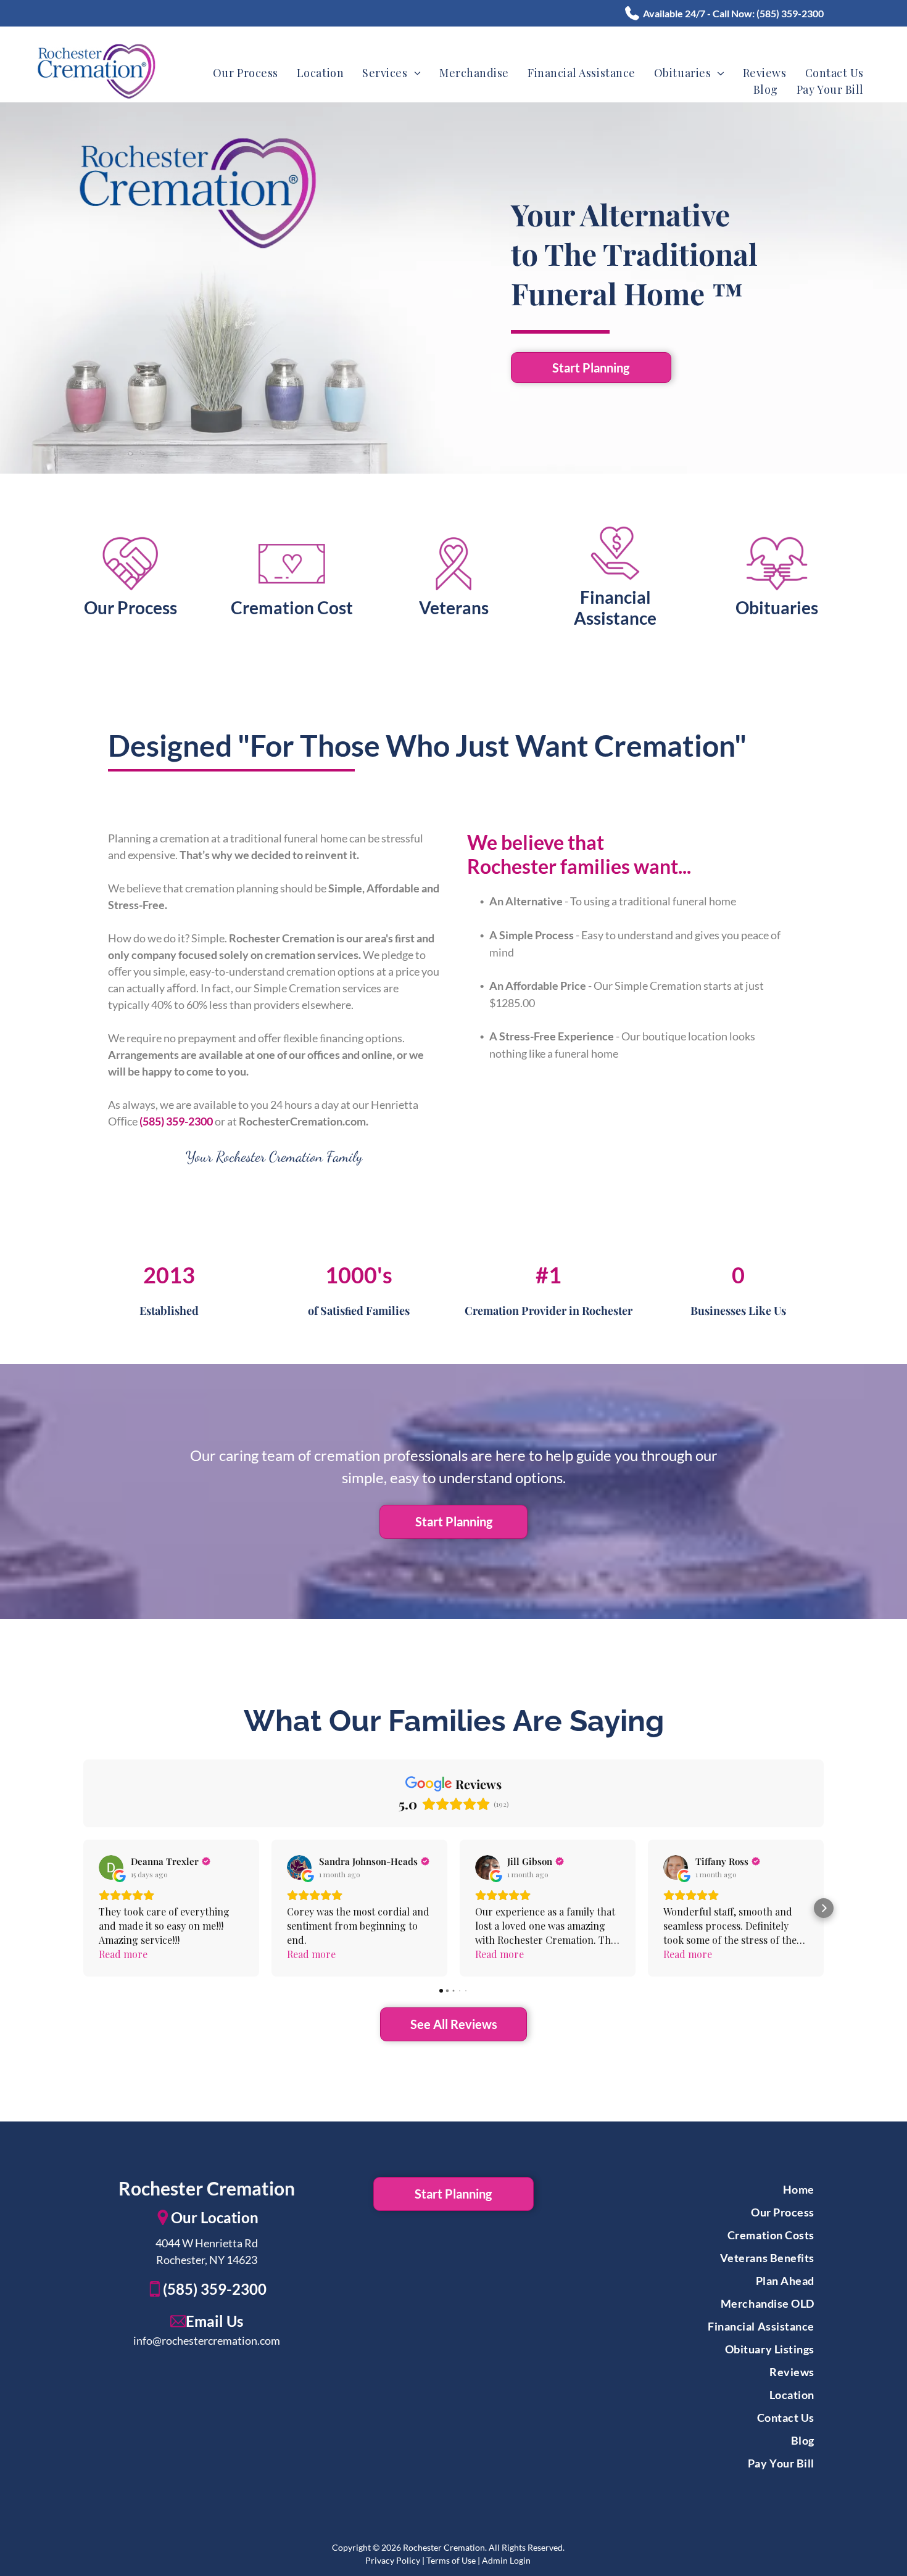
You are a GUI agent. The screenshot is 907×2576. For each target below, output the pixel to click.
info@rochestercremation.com (207, 2340)
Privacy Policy (393, 2560)
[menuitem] (246, 73)
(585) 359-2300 (790, 13)
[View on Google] (111, 1867)
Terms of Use (451, 2560)
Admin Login (506, 2560)
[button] (83, 1908)
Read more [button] (123, 1954)
